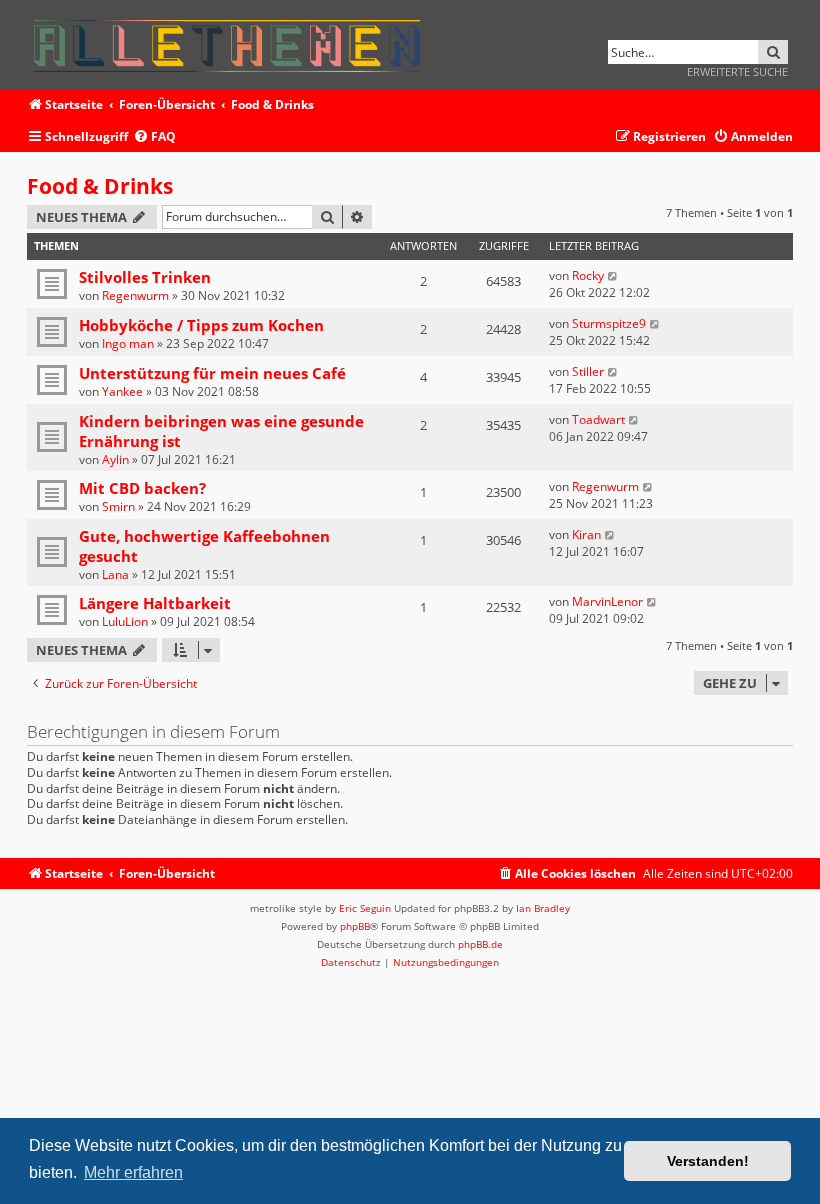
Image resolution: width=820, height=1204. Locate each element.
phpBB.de (480, 944)
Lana (115, 574)
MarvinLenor (607, 601)
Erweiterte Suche (737, 71)
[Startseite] (233, 42)
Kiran (586, 534)
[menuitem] (154, 137)
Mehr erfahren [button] (133, 1172)
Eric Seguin (365, 908)
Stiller (588, 371)
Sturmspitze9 (609, 323)
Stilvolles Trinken (145, 277)
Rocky (588, 275)
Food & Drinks (100, 186)
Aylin (115, 459)
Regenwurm (135, 295)
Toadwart (598, 419)
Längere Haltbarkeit (155, 603)
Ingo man (128, 343)
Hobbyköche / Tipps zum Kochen (201, 325)
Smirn (118, 506)
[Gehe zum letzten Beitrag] (613, 275)
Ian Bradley (543, 908)
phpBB (355, 926)
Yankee (122, 391)
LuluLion (125, 621)
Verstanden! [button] (708, 1161)
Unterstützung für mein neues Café (212, 373)
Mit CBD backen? (142, 488)
